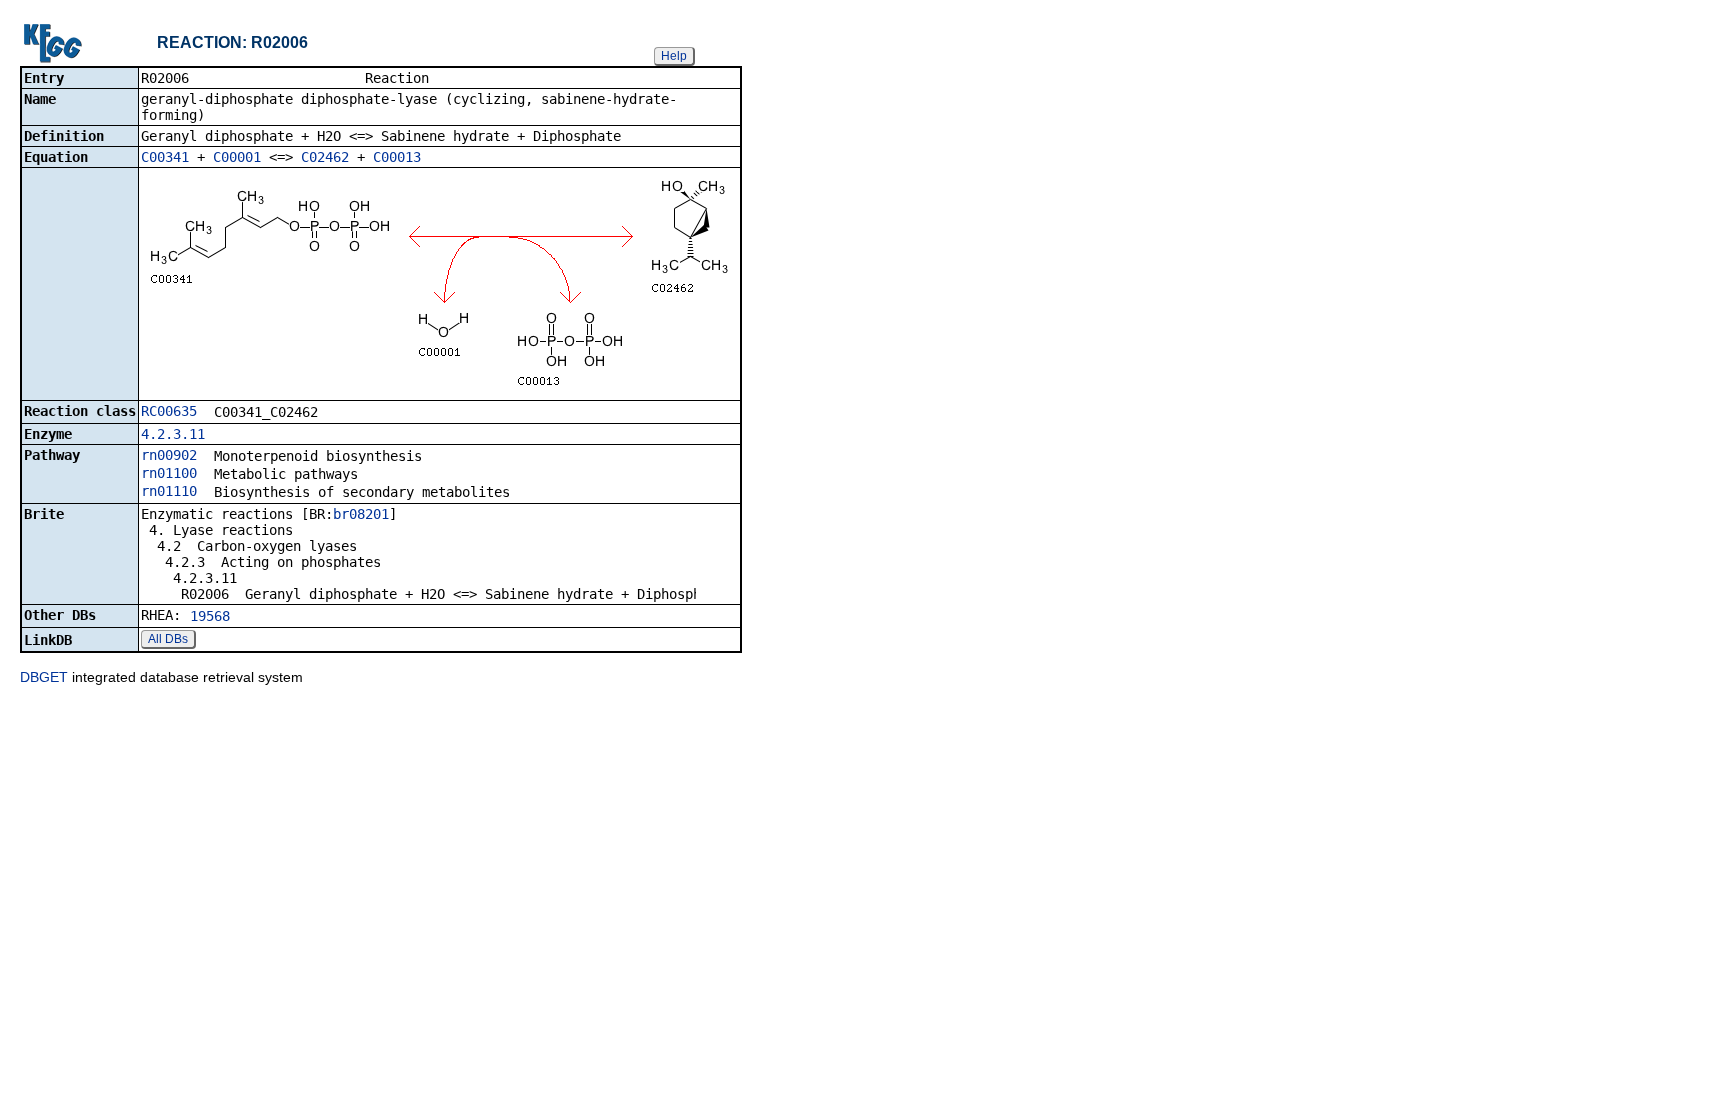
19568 (210, 616)
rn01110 (169, 491)
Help (674, 56)
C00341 (165, 157)
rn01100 (169, 473)
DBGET (44, 677)
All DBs (168, 639)
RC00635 (169, 411)
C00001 (237, 157)
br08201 (361, 514)
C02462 (325, 157)
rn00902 (169, 455)
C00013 (397, 157)
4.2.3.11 (173, 434)
